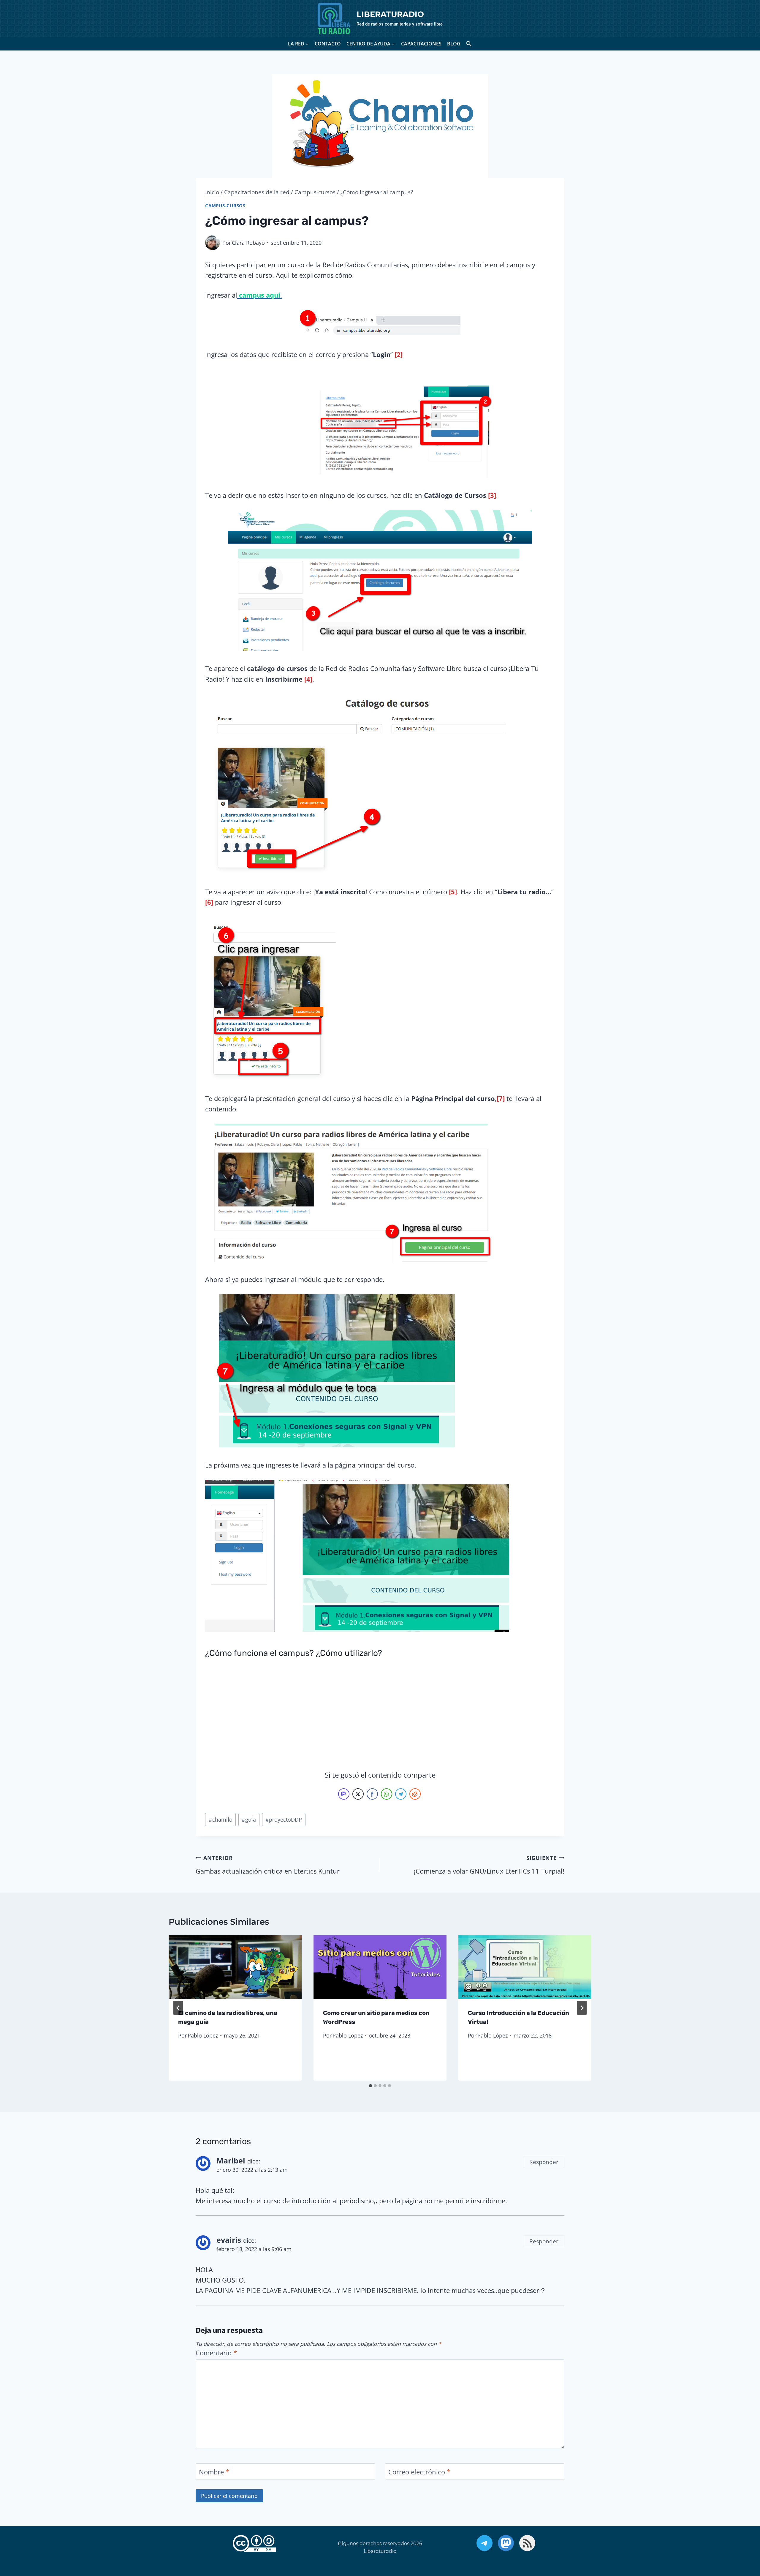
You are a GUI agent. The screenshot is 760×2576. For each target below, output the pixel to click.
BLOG (454, 44)
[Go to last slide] (178, 2008)
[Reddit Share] (415, 1794)
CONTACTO (328, 44)
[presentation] (235, 1967)
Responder (544, 2162)
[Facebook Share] (372, 1794)
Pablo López (203, 2035)
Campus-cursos (225, 206)
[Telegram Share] (401, 1794)
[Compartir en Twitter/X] (358, 1794)
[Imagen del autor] (213, 243)
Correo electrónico (419, 2472)
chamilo (221, 1820)
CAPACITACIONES (421, 44)
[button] (469, 44)
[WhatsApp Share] (387, 1794)
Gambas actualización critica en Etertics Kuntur (268, 1865)
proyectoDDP (284, 1820)
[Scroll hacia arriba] (738, 2541)
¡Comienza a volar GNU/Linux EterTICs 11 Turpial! (489, 1865)
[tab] (370, 2086)
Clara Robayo (248, 243)
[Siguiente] (582, 2008)
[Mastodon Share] (344, 1794)
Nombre (214, 2472)
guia (249, 1820)
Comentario (216, 2353)
